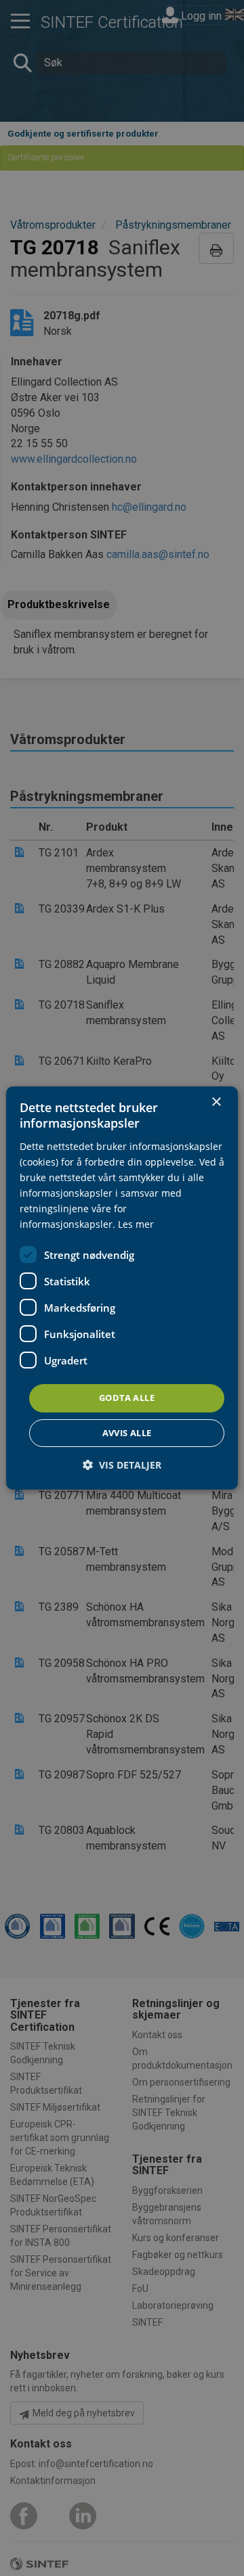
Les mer (136, 1224)
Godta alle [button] (127, 1398)
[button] (122, 1465)
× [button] (216, 1102)
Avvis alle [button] (127, 1433)
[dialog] (122, 1288)
